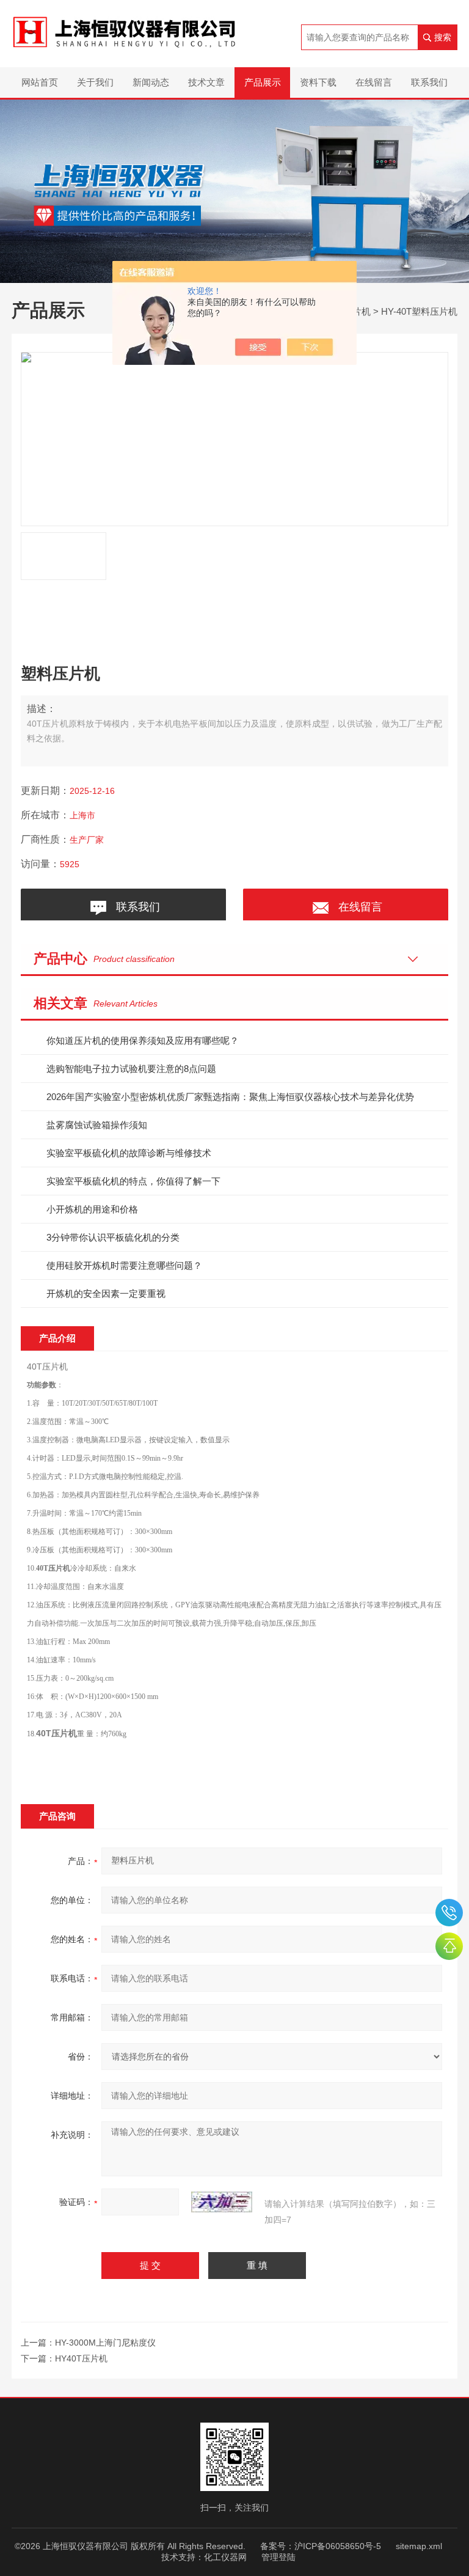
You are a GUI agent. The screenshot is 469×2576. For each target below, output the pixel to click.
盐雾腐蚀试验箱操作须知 (97, 1125)
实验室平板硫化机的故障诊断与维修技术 (129, 1153)
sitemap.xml (419, 2546)
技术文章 (206, 82)
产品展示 (263, 82)
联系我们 (429, 82)
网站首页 (40, 82)
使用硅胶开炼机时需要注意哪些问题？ (124, 1265)
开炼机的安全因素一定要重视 (106, 1294)
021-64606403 (449, 1913)
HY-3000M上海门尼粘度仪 (105, 2343)
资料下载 (318, 82)
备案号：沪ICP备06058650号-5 (321, 2546)
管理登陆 (278, 2557)
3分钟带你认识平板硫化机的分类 (113, 1237)
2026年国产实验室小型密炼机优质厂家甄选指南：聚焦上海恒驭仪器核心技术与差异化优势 (230, 1097)
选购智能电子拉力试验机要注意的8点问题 (131, 1069)
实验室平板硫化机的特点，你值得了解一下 (133, 1181)
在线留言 (374, 82)
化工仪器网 (225, 2557)
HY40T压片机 (81, 2358)
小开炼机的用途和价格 (92, 1209)
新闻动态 (151, 82)
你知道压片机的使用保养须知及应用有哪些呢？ (143, 1040)
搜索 (443, 37)
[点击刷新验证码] (222, 2202)
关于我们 (95, 82)
